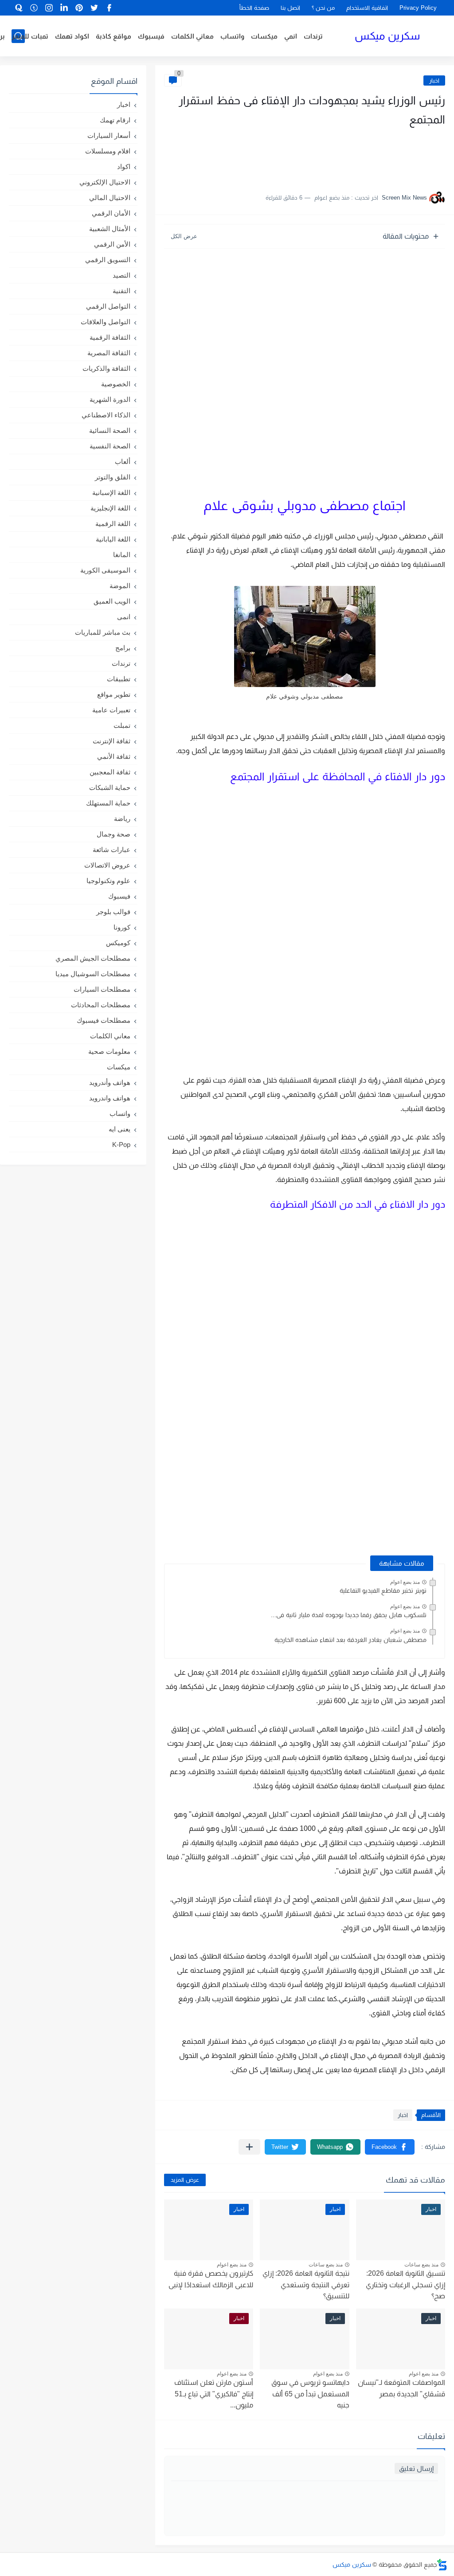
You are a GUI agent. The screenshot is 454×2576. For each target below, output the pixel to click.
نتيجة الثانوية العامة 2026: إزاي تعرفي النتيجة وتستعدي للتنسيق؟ (306, 2285)
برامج (123, 648)
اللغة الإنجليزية (110, 508)
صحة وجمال (113, 834)
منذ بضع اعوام (405, 1582)
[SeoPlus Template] (442, 2565)
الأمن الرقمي (112, 244)
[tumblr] (34, 8)
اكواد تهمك (72, 36)
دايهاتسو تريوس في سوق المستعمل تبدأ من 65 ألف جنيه (310, 2394)
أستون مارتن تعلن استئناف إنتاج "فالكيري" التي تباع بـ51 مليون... (214, 2394)
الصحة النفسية (110, 446)
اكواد (124, 167)
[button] (390, 2147)
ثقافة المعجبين (110, 772)
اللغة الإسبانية (111, 493)
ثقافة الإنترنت (112, 741)
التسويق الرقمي (108, 260)
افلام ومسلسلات (108, 151)
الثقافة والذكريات (106, 368)
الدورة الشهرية (110, 399)
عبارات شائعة (112, 850)
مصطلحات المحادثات (101, 1005)
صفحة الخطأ (254, 8)
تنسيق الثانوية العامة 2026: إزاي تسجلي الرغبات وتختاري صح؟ (405, 2285)
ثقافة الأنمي (114, 756)
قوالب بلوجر (113, 912)
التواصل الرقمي (108, 306)
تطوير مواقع (114, 694)
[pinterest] (79, 8)
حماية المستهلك (108, 803)
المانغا (122, 555)
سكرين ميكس (387, 36)
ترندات (313, 36)
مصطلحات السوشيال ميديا (93, 974)
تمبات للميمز (30, 36)
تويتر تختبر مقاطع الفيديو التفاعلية (383, 1590)
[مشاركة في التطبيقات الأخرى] (249, 2147)
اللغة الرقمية (113, 524)
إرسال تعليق (416, 2468)
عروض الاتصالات (107, 865)
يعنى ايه (119, 1129)
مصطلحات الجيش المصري (93, 958)
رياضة (122, 819)
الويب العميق (112, 601)
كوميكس (118, 943)
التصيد (121, 275)
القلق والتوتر (113, 477)
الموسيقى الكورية (105, 570)
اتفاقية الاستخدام (367, 8)
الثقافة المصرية (109, 353)
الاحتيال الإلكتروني (105, 182)
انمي (291, 36)
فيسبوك (151, 36)
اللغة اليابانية (113, 539)
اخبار (434, 80)
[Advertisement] (356, 155)
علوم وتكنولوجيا (108, 881)
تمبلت (122, 725)
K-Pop (121, 1145)
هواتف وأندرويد (110, 1082)
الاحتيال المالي (110, 198)
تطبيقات (119, 679)
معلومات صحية (109, 1051)
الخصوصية (116, 384)
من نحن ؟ (323, 8)
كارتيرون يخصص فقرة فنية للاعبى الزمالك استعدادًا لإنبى (211, 2279)
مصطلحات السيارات (102, 989)
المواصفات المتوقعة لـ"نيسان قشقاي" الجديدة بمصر (401, 2388)
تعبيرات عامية (111, 710)
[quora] (19, 8)
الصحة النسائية (110, 430)
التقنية (121, 291)
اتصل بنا (290, 8)
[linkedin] (64, 8)
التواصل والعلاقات (106, 322)
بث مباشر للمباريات (103, 632)
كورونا (122, 927)
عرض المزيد (185, 2180)
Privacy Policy (418, 8)
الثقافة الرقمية (110, 337)
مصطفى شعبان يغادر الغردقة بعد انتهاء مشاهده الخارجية (350, 1640)
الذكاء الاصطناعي (106, 415)
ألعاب (123, 461)
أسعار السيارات (109, 135)
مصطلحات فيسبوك (104, 1020)
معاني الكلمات (192, 36)
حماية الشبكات (110, 787)
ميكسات (264, 36)
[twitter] (94, 8)
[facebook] (110, 8)
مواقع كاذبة (113, 36)
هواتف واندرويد (110, 1098)
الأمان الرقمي (111, 213)
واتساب (232, 36)
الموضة (120, 586)
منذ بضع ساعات (421, 2265)
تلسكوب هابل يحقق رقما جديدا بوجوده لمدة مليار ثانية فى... (349, 1615)
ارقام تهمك (115, 120)
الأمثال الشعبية (110, 229)
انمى (124, 617)
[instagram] (49, 8)
